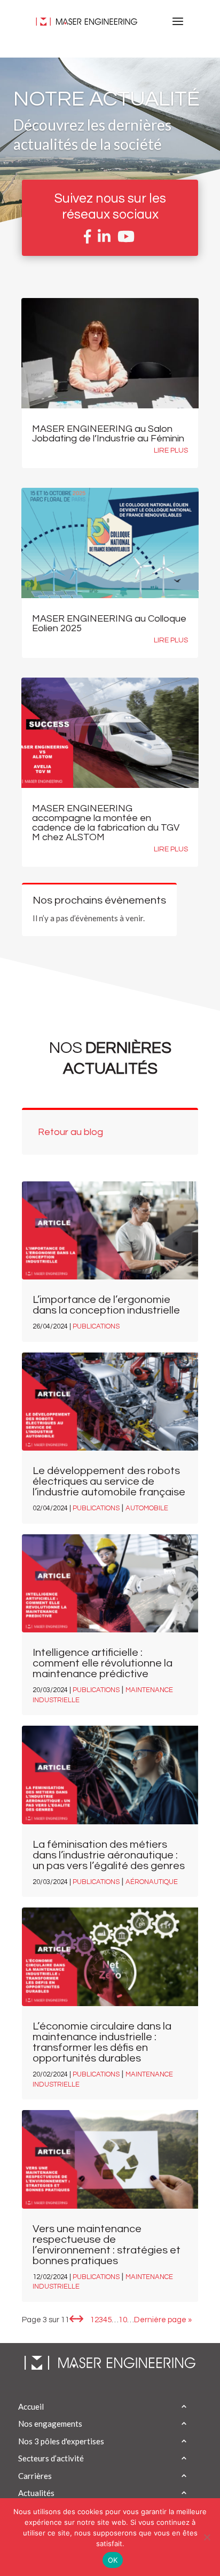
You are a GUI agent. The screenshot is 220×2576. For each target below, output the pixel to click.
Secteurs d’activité (51, 2458)
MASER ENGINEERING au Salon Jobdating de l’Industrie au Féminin (109, 434)
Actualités (36, 2493)
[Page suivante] (80, 2320)
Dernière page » (163, 2320)
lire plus (171, 450)
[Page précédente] (73, 2320)
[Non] (207, 2537)
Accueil (31, 2406)
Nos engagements (50, 2424)
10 (123, 2320)
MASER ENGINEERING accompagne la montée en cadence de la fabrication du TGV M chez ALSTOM (106, 823)
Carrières (35, 2476)
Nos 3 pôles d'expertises (61, 2441)
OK (113, 2560)
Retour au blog (70, 1132)
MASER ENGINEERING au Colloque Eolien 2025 (109, 623)
